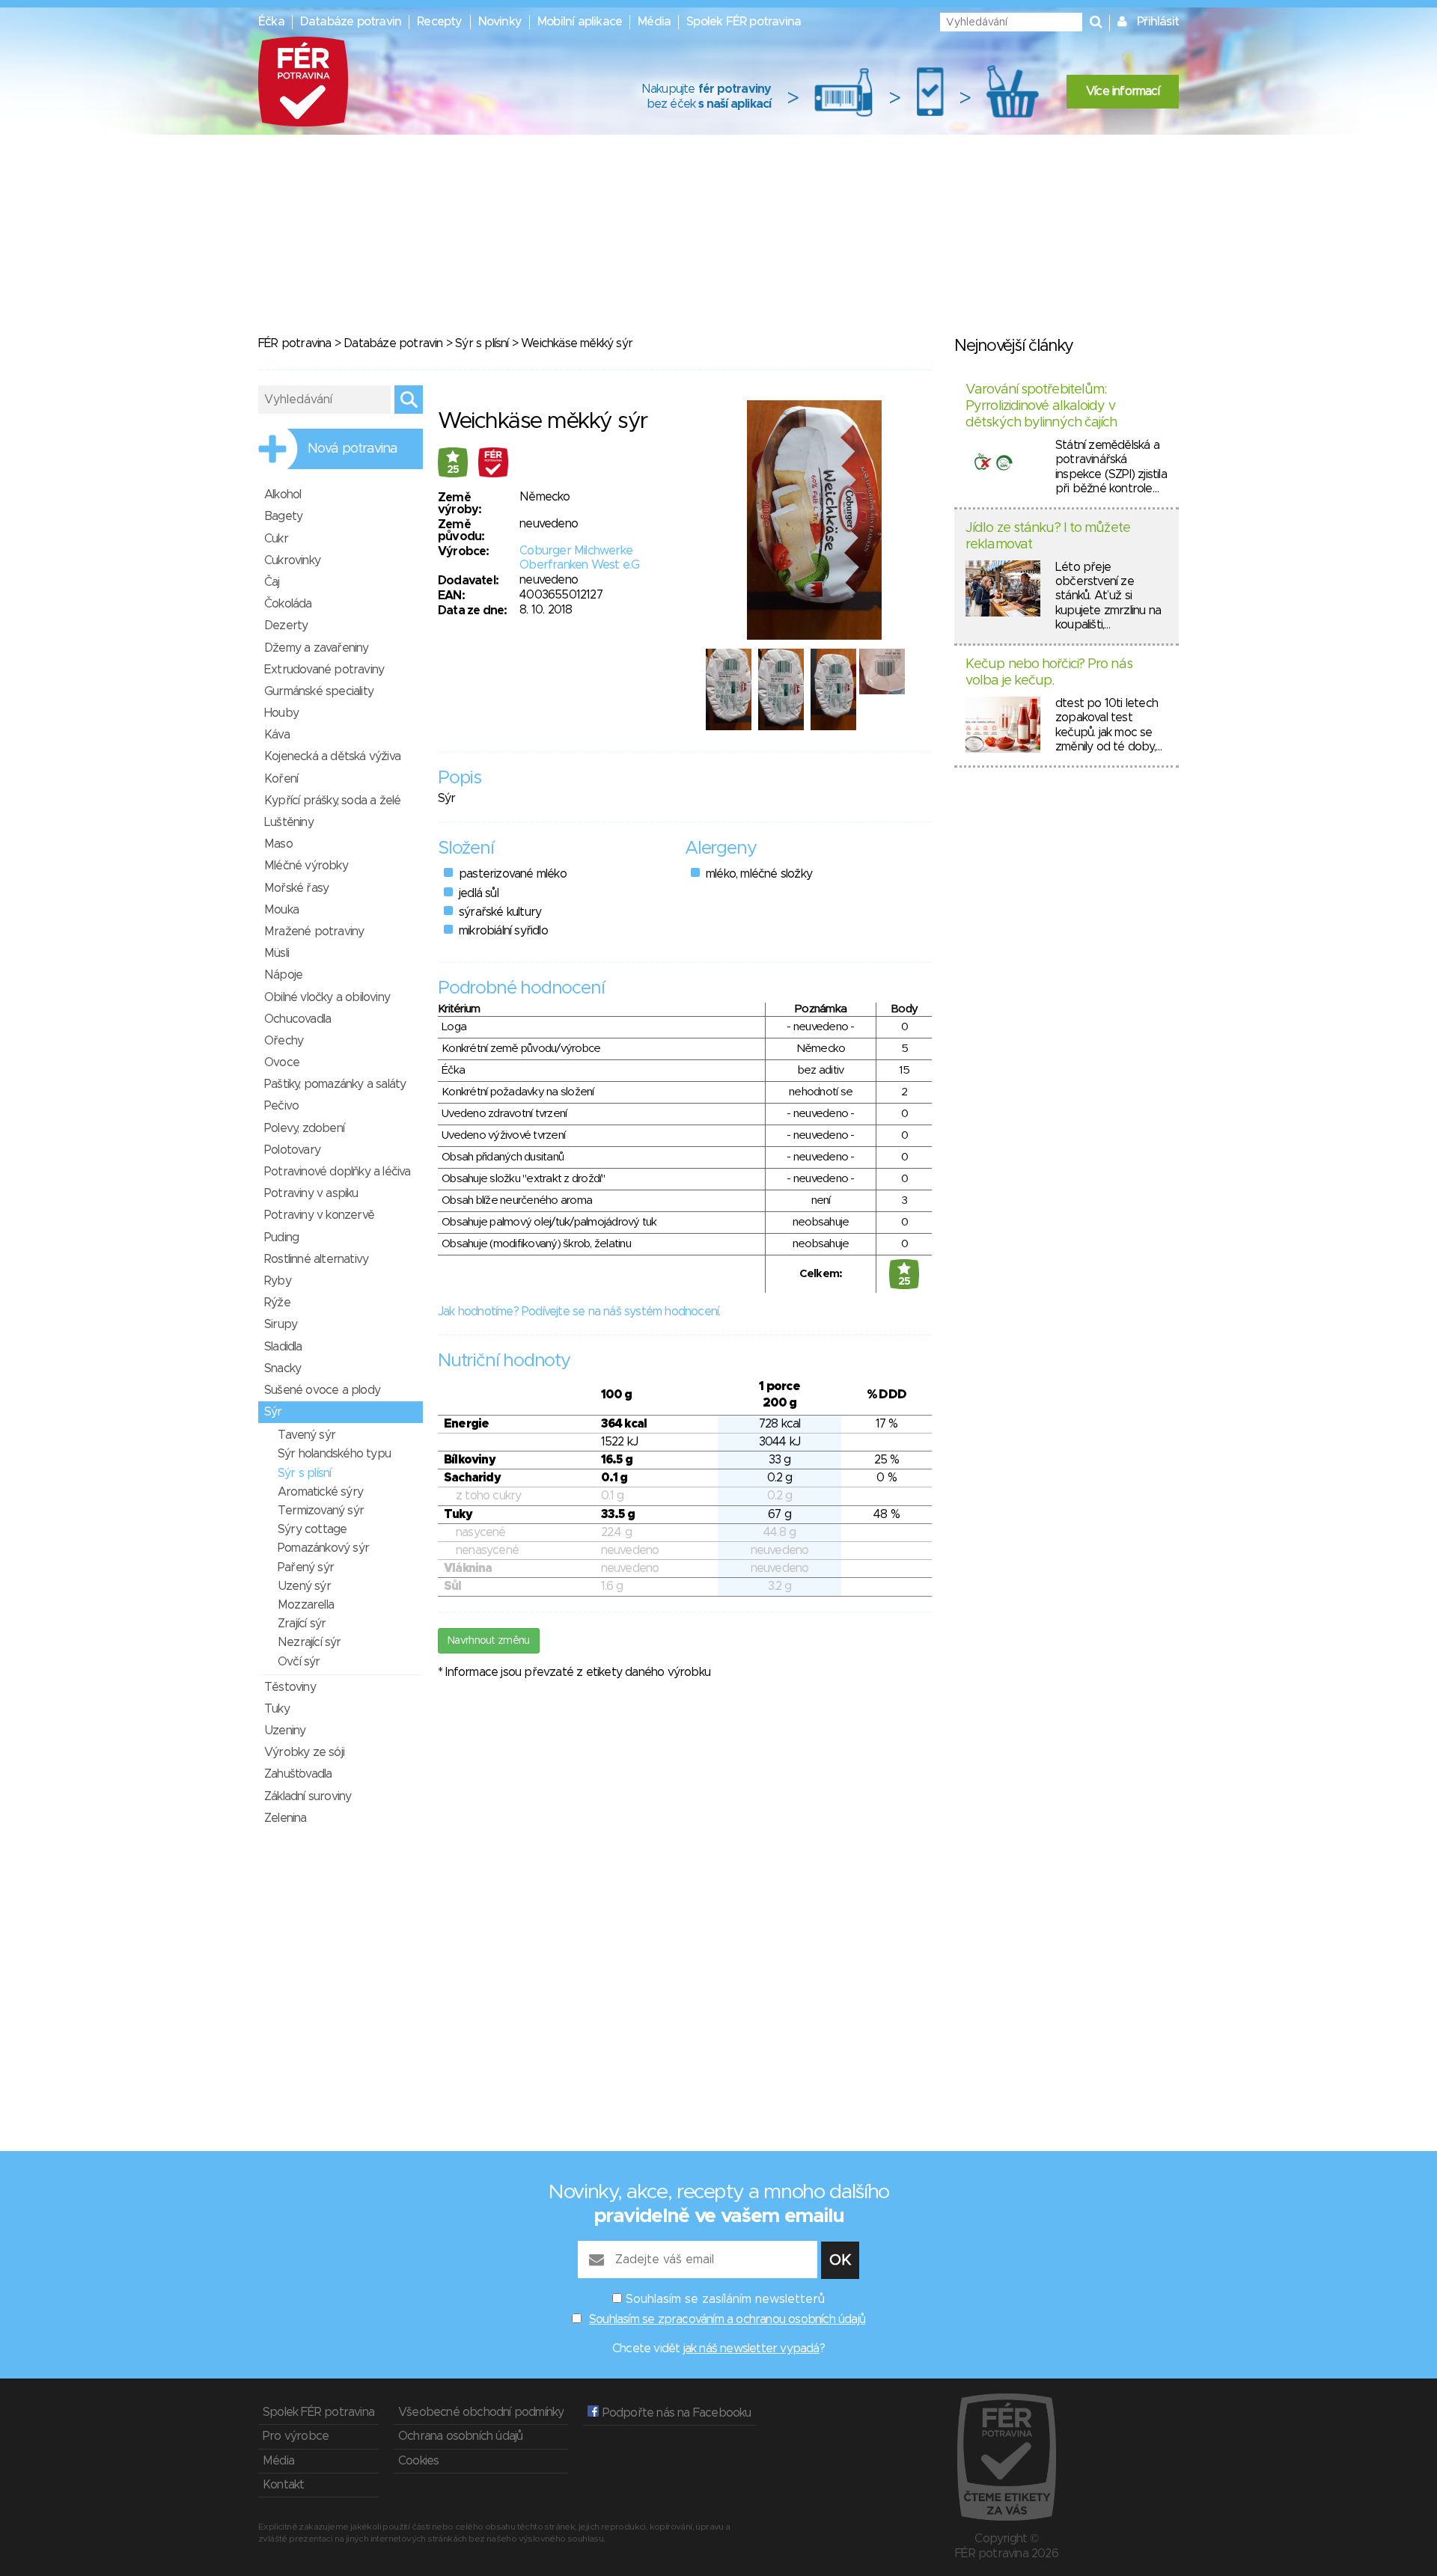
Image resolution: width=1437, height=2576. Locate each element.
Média (654, 22)
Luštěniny (289, 822)
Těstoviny (290, 1687)
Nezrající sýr (309, 1642)
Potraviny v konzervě (319, 1215)
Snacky (283, 1368)
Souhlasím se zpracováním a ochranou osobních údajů (727, 2319)
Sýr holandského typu (334, 1454)
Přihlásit (1158, 22)
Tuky (277, 1709)
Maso (278, 844)
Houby (281, 713)
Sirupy (281, 1324)
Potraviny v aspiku (311, 1193)
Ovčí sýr (299, 1662)
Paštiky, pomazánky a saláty (335, 1084)
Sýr (273, 1412)
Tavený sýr (306, 1435)
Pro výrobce (296, 2436)
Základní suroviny (308, 1796)
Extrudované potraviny (324, 670)
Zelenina (286, 1818)
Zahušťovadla (298, 1774)
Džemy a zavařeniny (317, 648)
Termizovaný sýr (321, 1511)
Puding (281, 1237)
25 (453, 470)
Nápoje (283, 975)
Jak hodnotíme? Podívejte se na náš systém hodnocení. (579, 1312)
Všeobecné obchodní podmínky (481, 2412)
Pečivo (281, 1106)
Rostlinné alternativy (316, 1259)
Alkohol (283, 495)
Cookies (418, 2461)
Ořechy (284, 1041)
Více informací (1123, 91)
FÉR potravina (295, 343)
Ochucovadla (298, 1019)
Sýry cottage (312, 1529)
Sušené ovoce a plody (322, 1390)
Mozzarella (306, 1605)
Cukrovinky (292, 560)
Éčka (271, 22)
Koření (281, 779)
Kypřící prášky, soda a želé (332, 801)
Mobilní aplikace (580, 22)
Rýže (277, 1303)
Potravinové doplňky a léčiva (338, 1172)
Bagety (283, 516)
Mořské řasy (296, 888)
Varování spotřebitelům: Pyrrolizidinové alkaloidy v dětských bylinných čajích (1041, 406)
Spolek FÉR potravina (744, 22)
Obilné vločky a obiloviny (327, 997)
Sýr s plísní (482, 343)
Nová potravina (353, 449)
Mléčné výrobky (306, 866)
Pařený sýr (306, 1567)
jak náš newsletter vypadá (751, 2349)
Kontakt (283, 2485)
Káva (277, 735)
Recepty (439, 22)
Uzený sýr (304, 1586)
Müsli (277, 953)
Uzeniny (285, 1731)
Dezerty (286, 625)
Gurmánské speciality (319, 691)
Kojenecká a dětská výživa (332, 756)
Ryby (278, 1281)
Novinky (500, 22)
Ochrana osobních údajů (460, 2436)
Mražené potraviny (314, 931)
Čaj (272, 582)
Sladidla (283, 1347)
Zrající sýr (302, 1624)
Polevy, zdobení (304, 1128)
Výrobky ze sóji (304, 1752)
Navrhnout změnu (489, 1641)
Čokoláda (288, 604)
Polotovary (292, 1150)
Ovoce (282, 1062)
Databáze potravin (351, 22)
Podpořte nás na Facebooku (675, 2413)
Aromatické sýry (320, 1492)
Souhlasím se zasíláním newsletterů (725, 2299)
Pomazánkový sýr (323, 1548)
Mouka (281, 910)
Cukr (276, 539)
